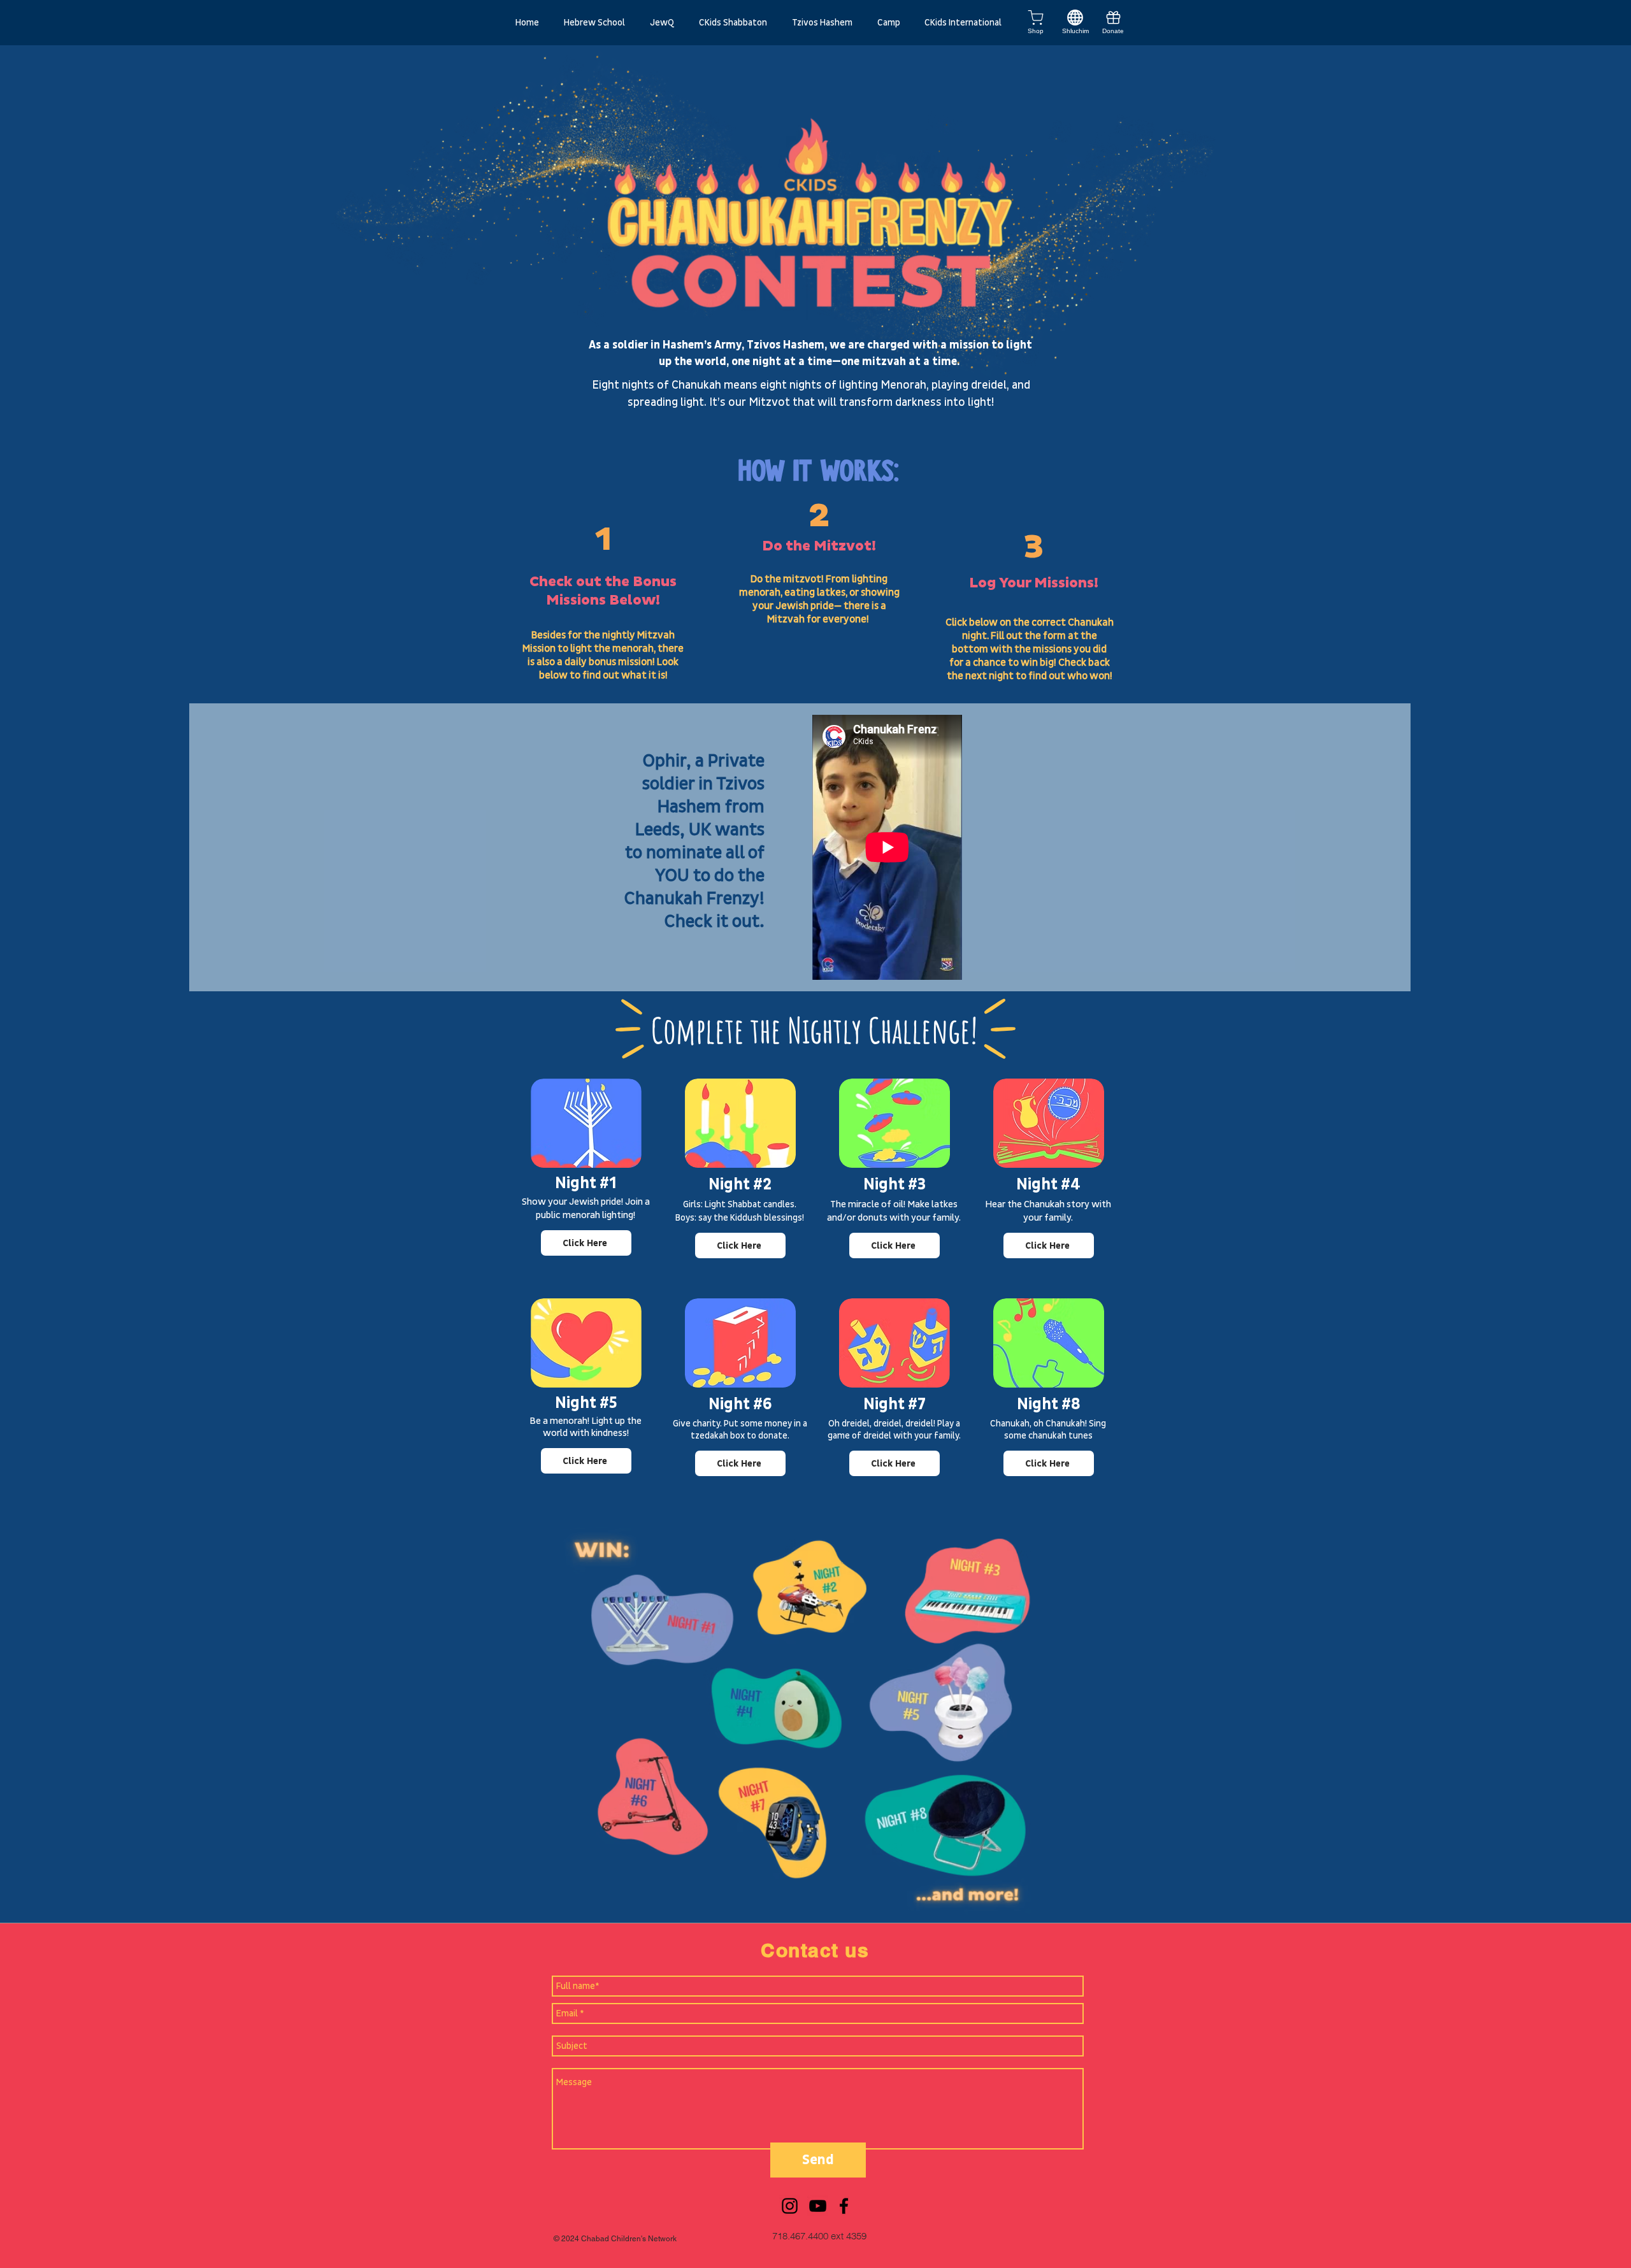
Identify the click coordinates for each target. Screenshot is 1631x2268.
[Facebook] (844, 2206)
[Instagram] (790, 2206)
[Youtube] (818, 2206)
